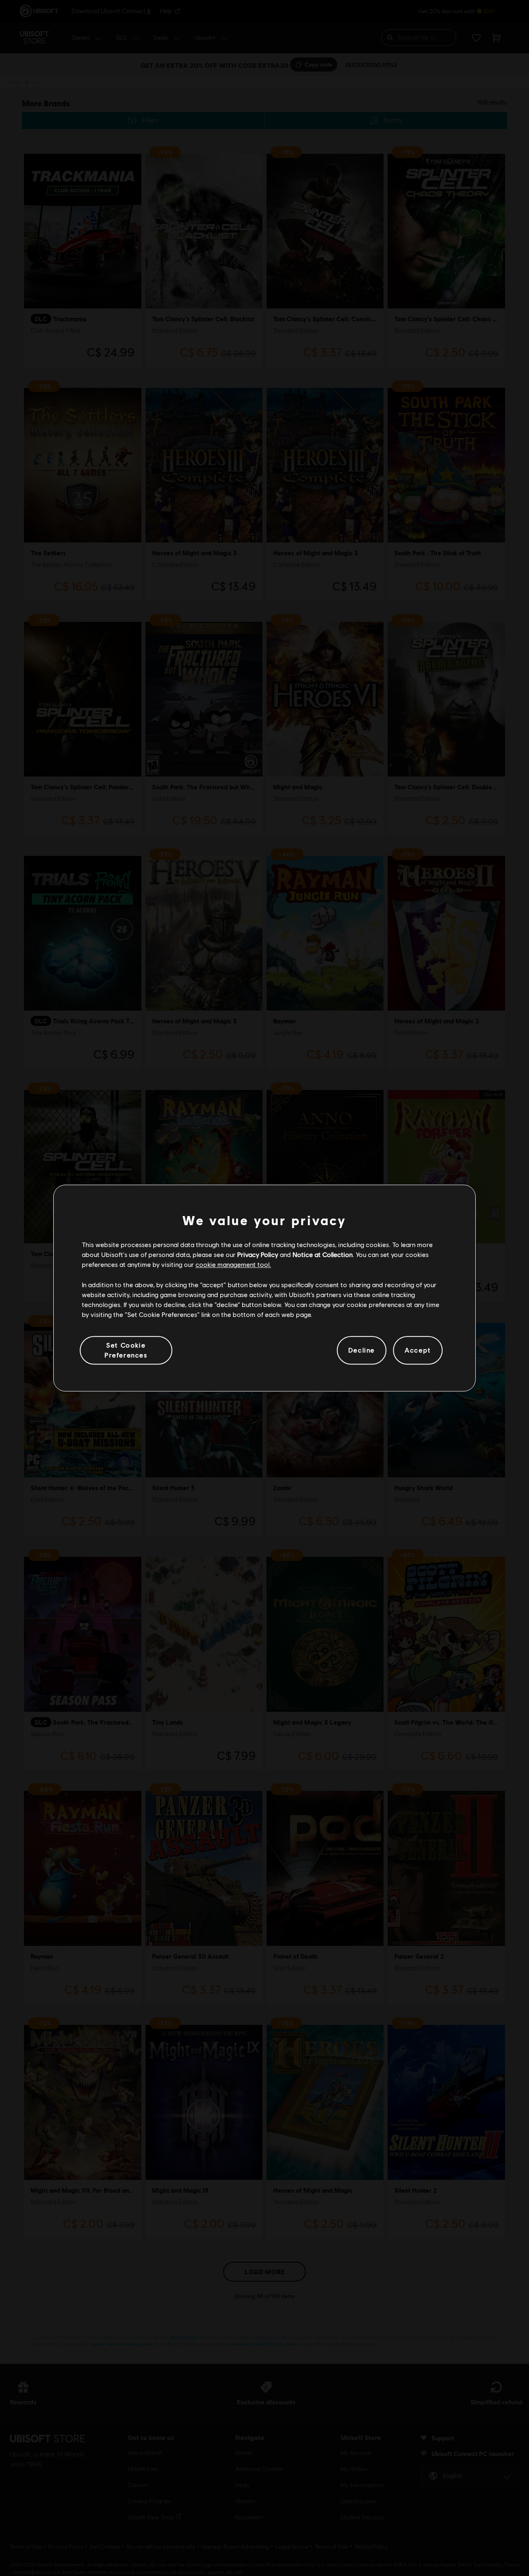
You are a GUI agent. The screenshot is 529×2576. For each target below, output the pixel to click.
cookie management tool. (233, 1265)
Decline (362, 1350)
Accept (418, 1350)
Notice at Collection (323, 1254)
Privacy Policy (258, 1254)
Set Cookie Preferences (126, 1350)
